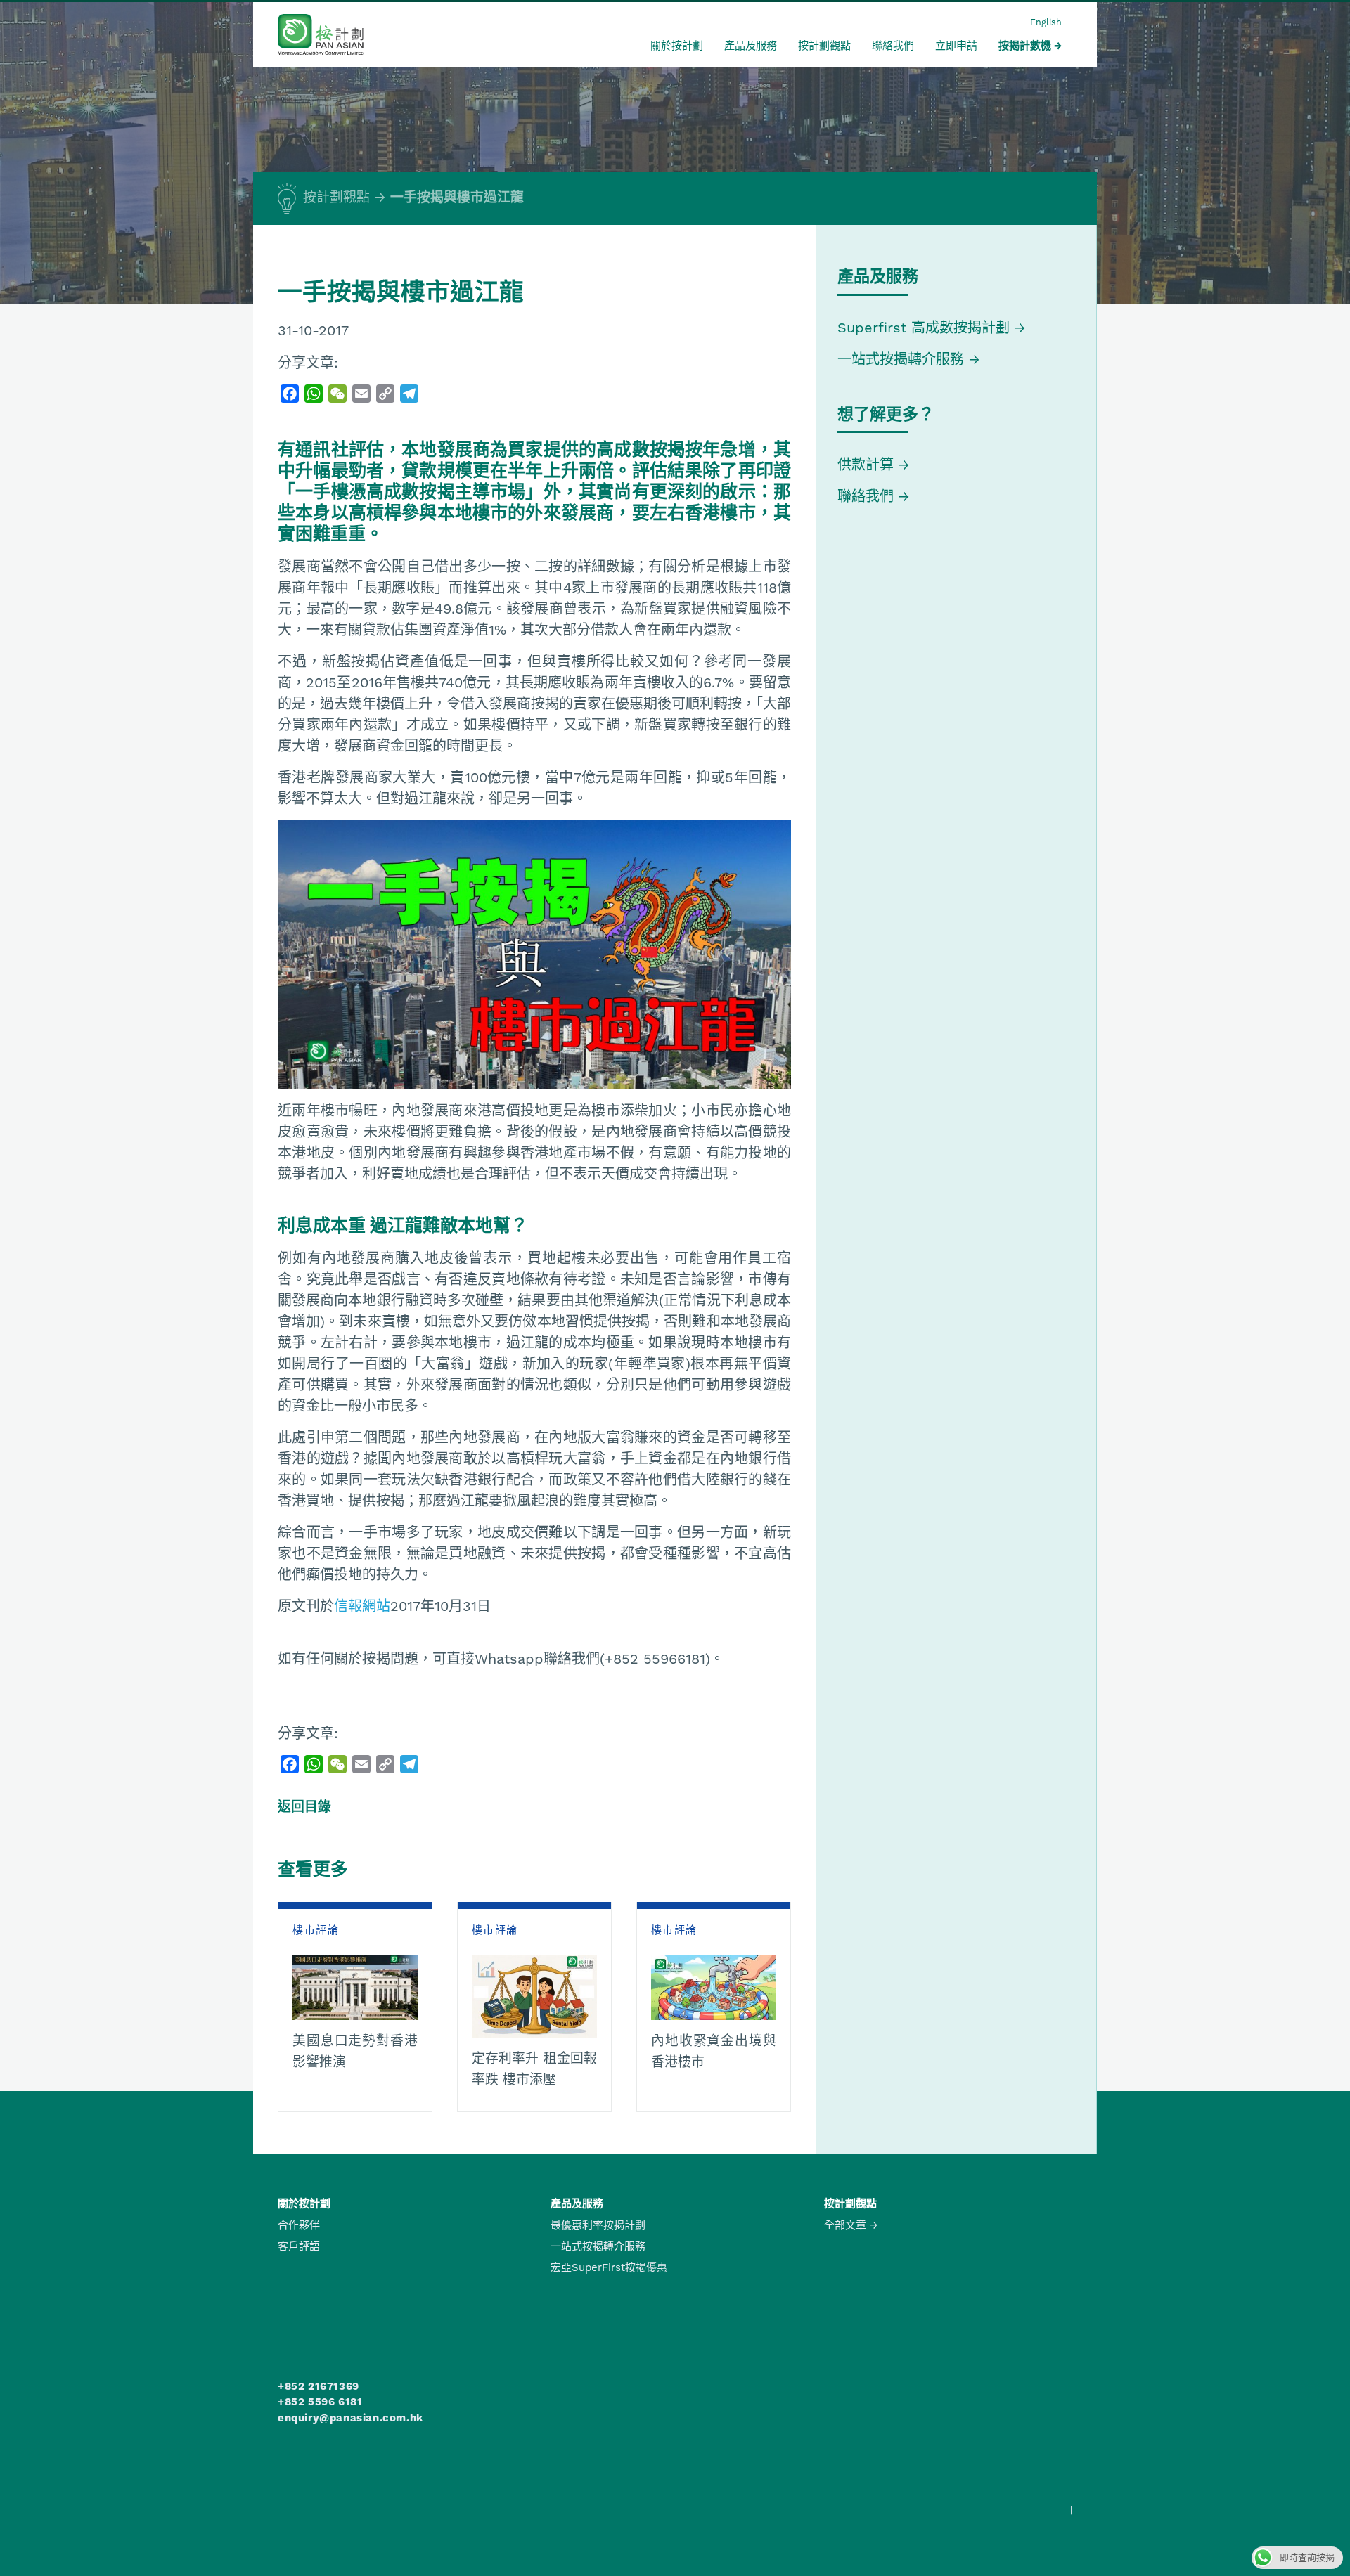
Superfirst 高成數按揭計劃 (924, 328)
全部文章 (845, 2225)
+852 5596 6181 (320, 2402)
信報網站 (362, 1606)
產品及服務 (751, 46)
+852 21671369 (319, 2386)
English (1046, 22)
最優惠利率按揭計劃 (598, 2225)
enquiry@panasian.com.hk (351, 2418)
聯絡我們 (893, 46)
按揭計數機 (1025, 46)
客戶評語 (299, 2246)
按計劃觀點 (824, 46)
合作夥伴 (299, 2225)
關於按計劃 (677, 46)
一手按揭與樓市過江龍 (457, 198)
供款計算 (866, 465)
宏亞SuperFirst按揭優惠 (609, 2267)
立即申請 (956, 46)
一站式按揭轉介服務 (903, 359)
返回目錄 (304, 1807)
